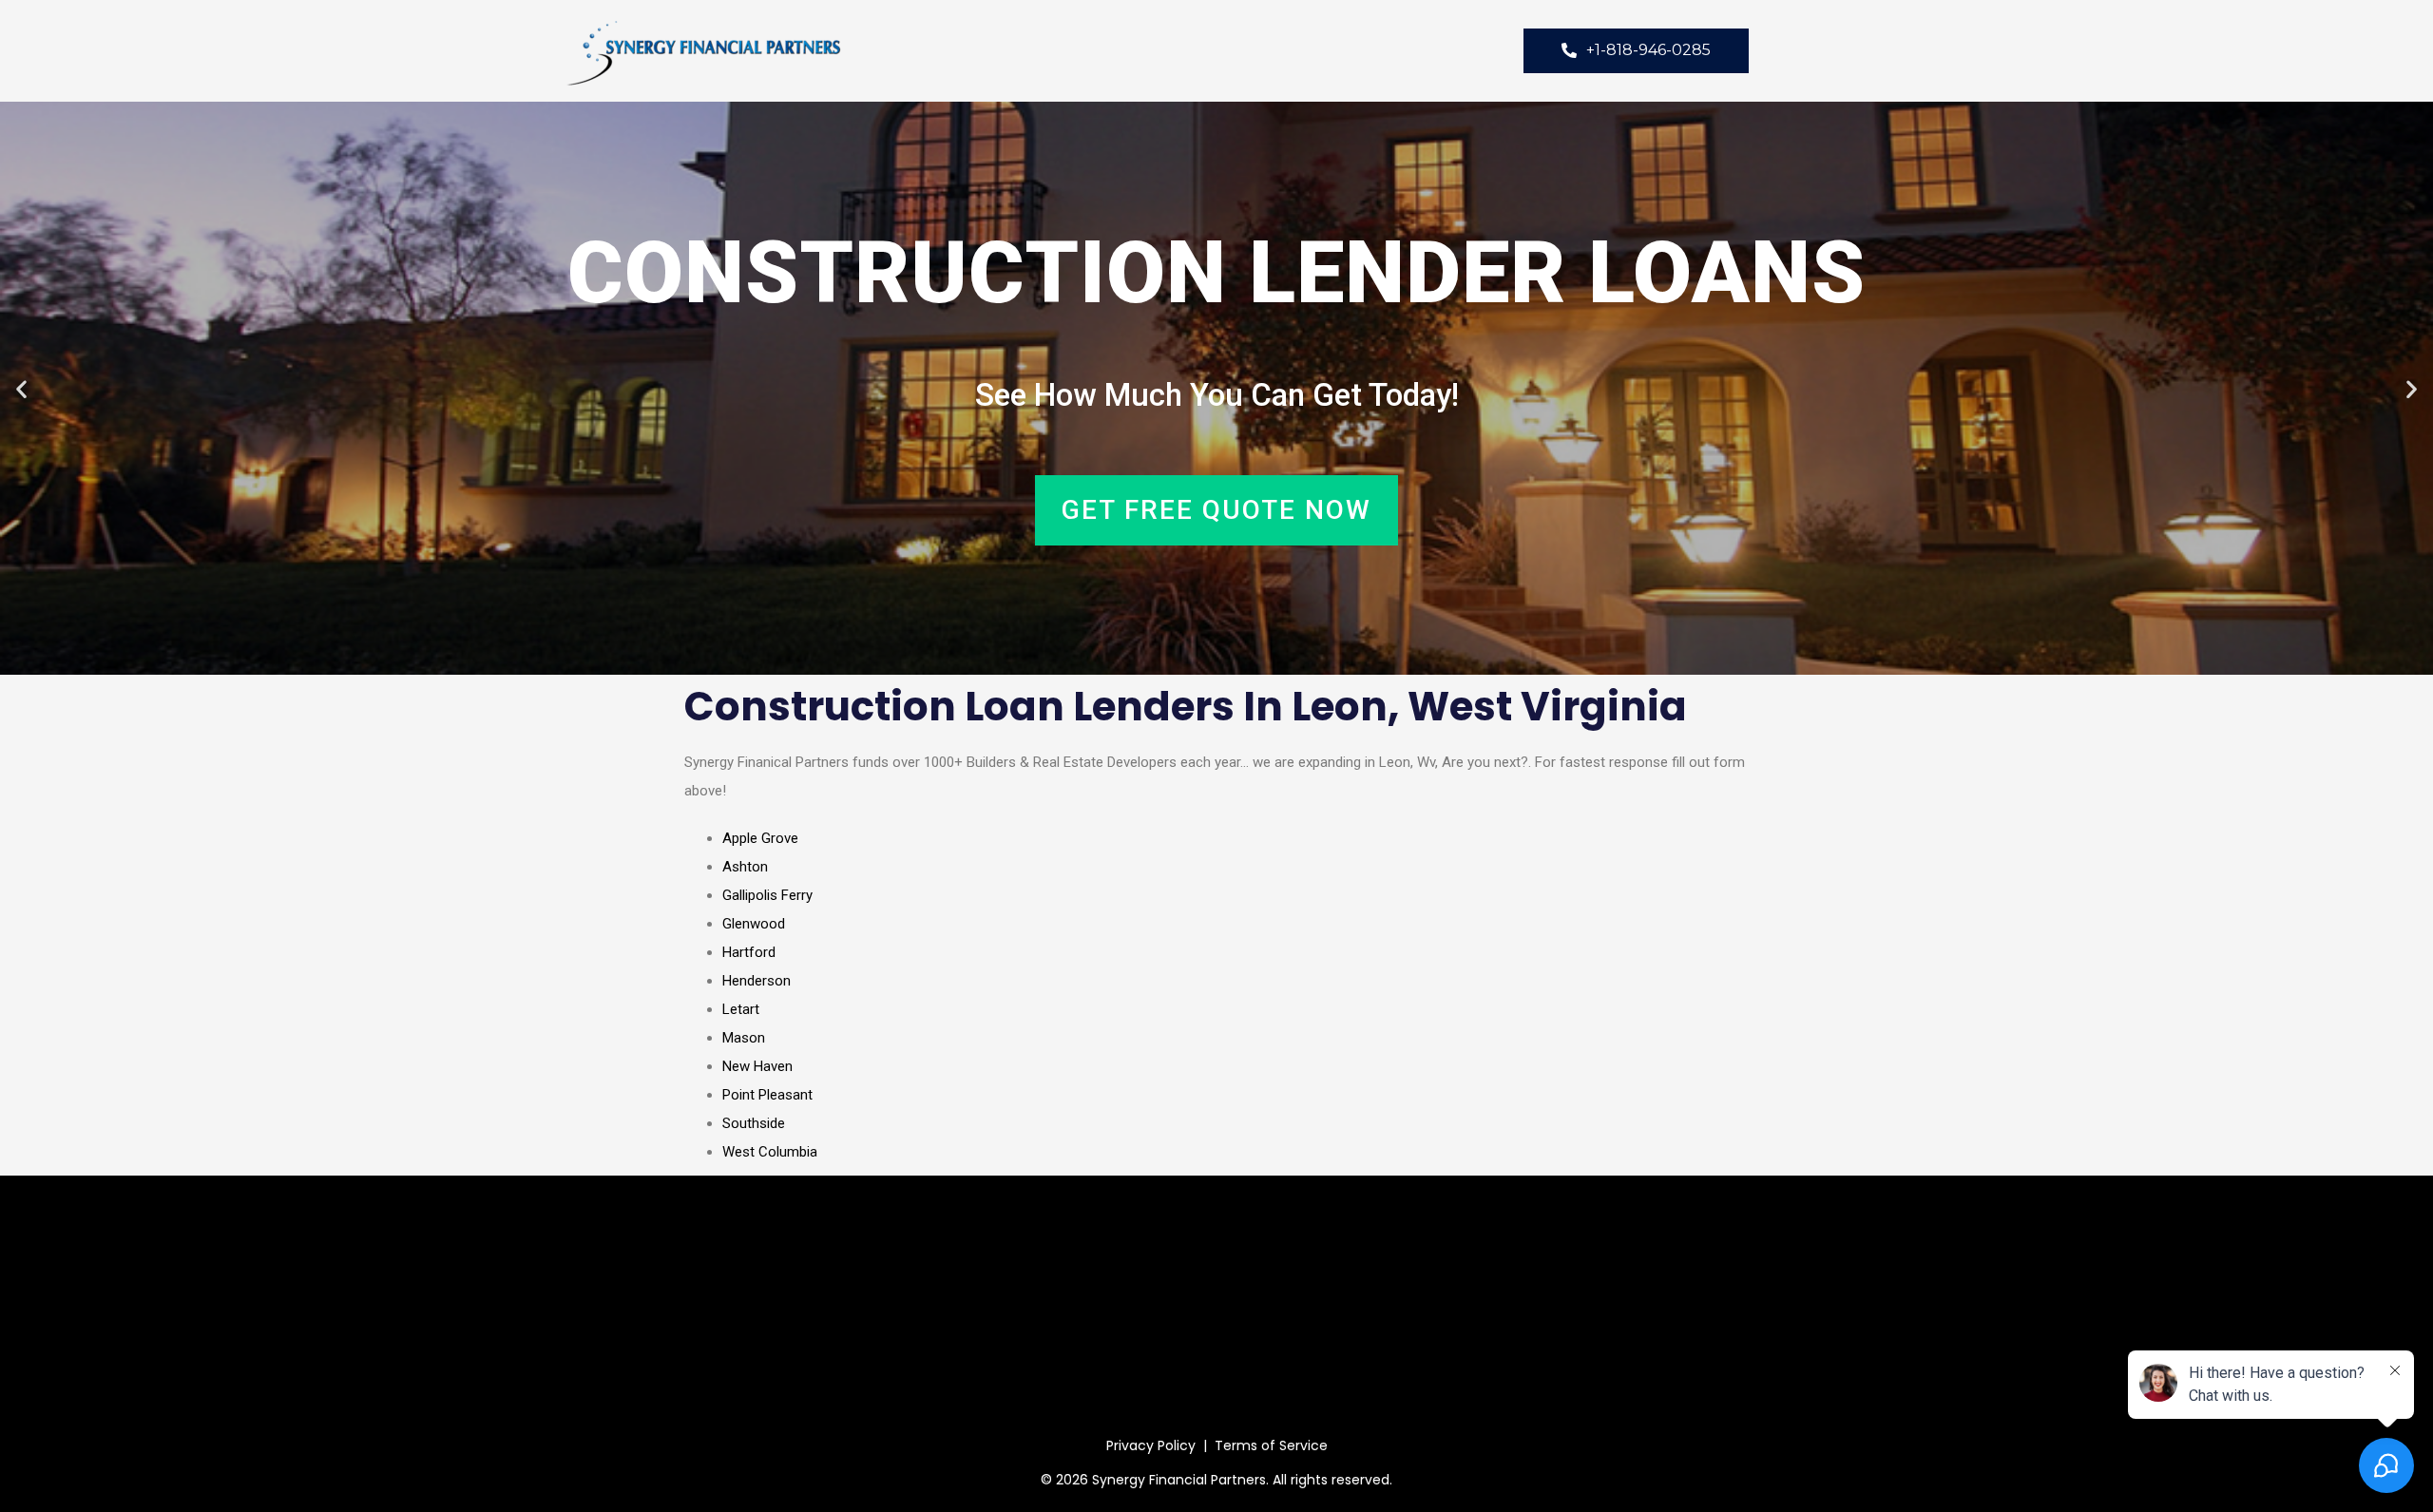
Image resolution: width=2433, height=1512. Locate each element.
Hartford (749, 952)
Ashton (745, 867)
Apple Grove (760, 838)
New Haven (757, 1066)
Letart (741, 1009)
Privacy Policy (1151, 1445)
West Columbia (770, 1152)
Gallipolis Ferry (767, 895)
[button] (21, 388)
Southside (754, 1123)
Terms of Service (1271, 1445)
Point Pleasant (767, 1095)
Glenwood (754, 924)
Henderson (757, 981)
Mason (744, 1038)
